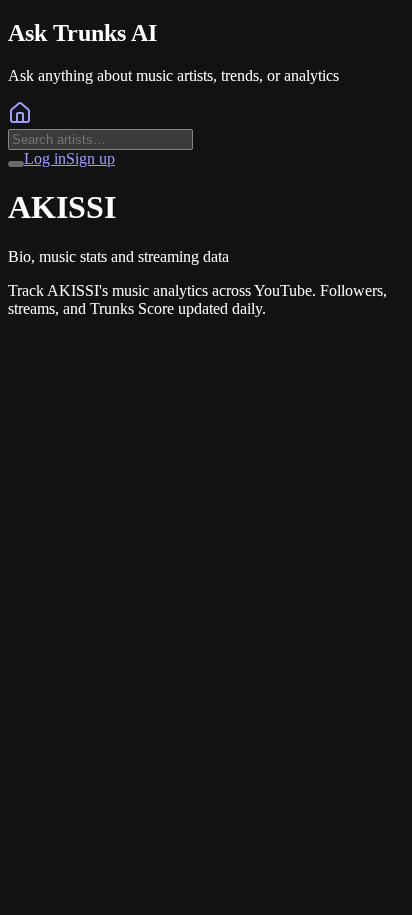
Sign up (90, 158)
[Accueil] (20, 119)
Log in (45, 158)
